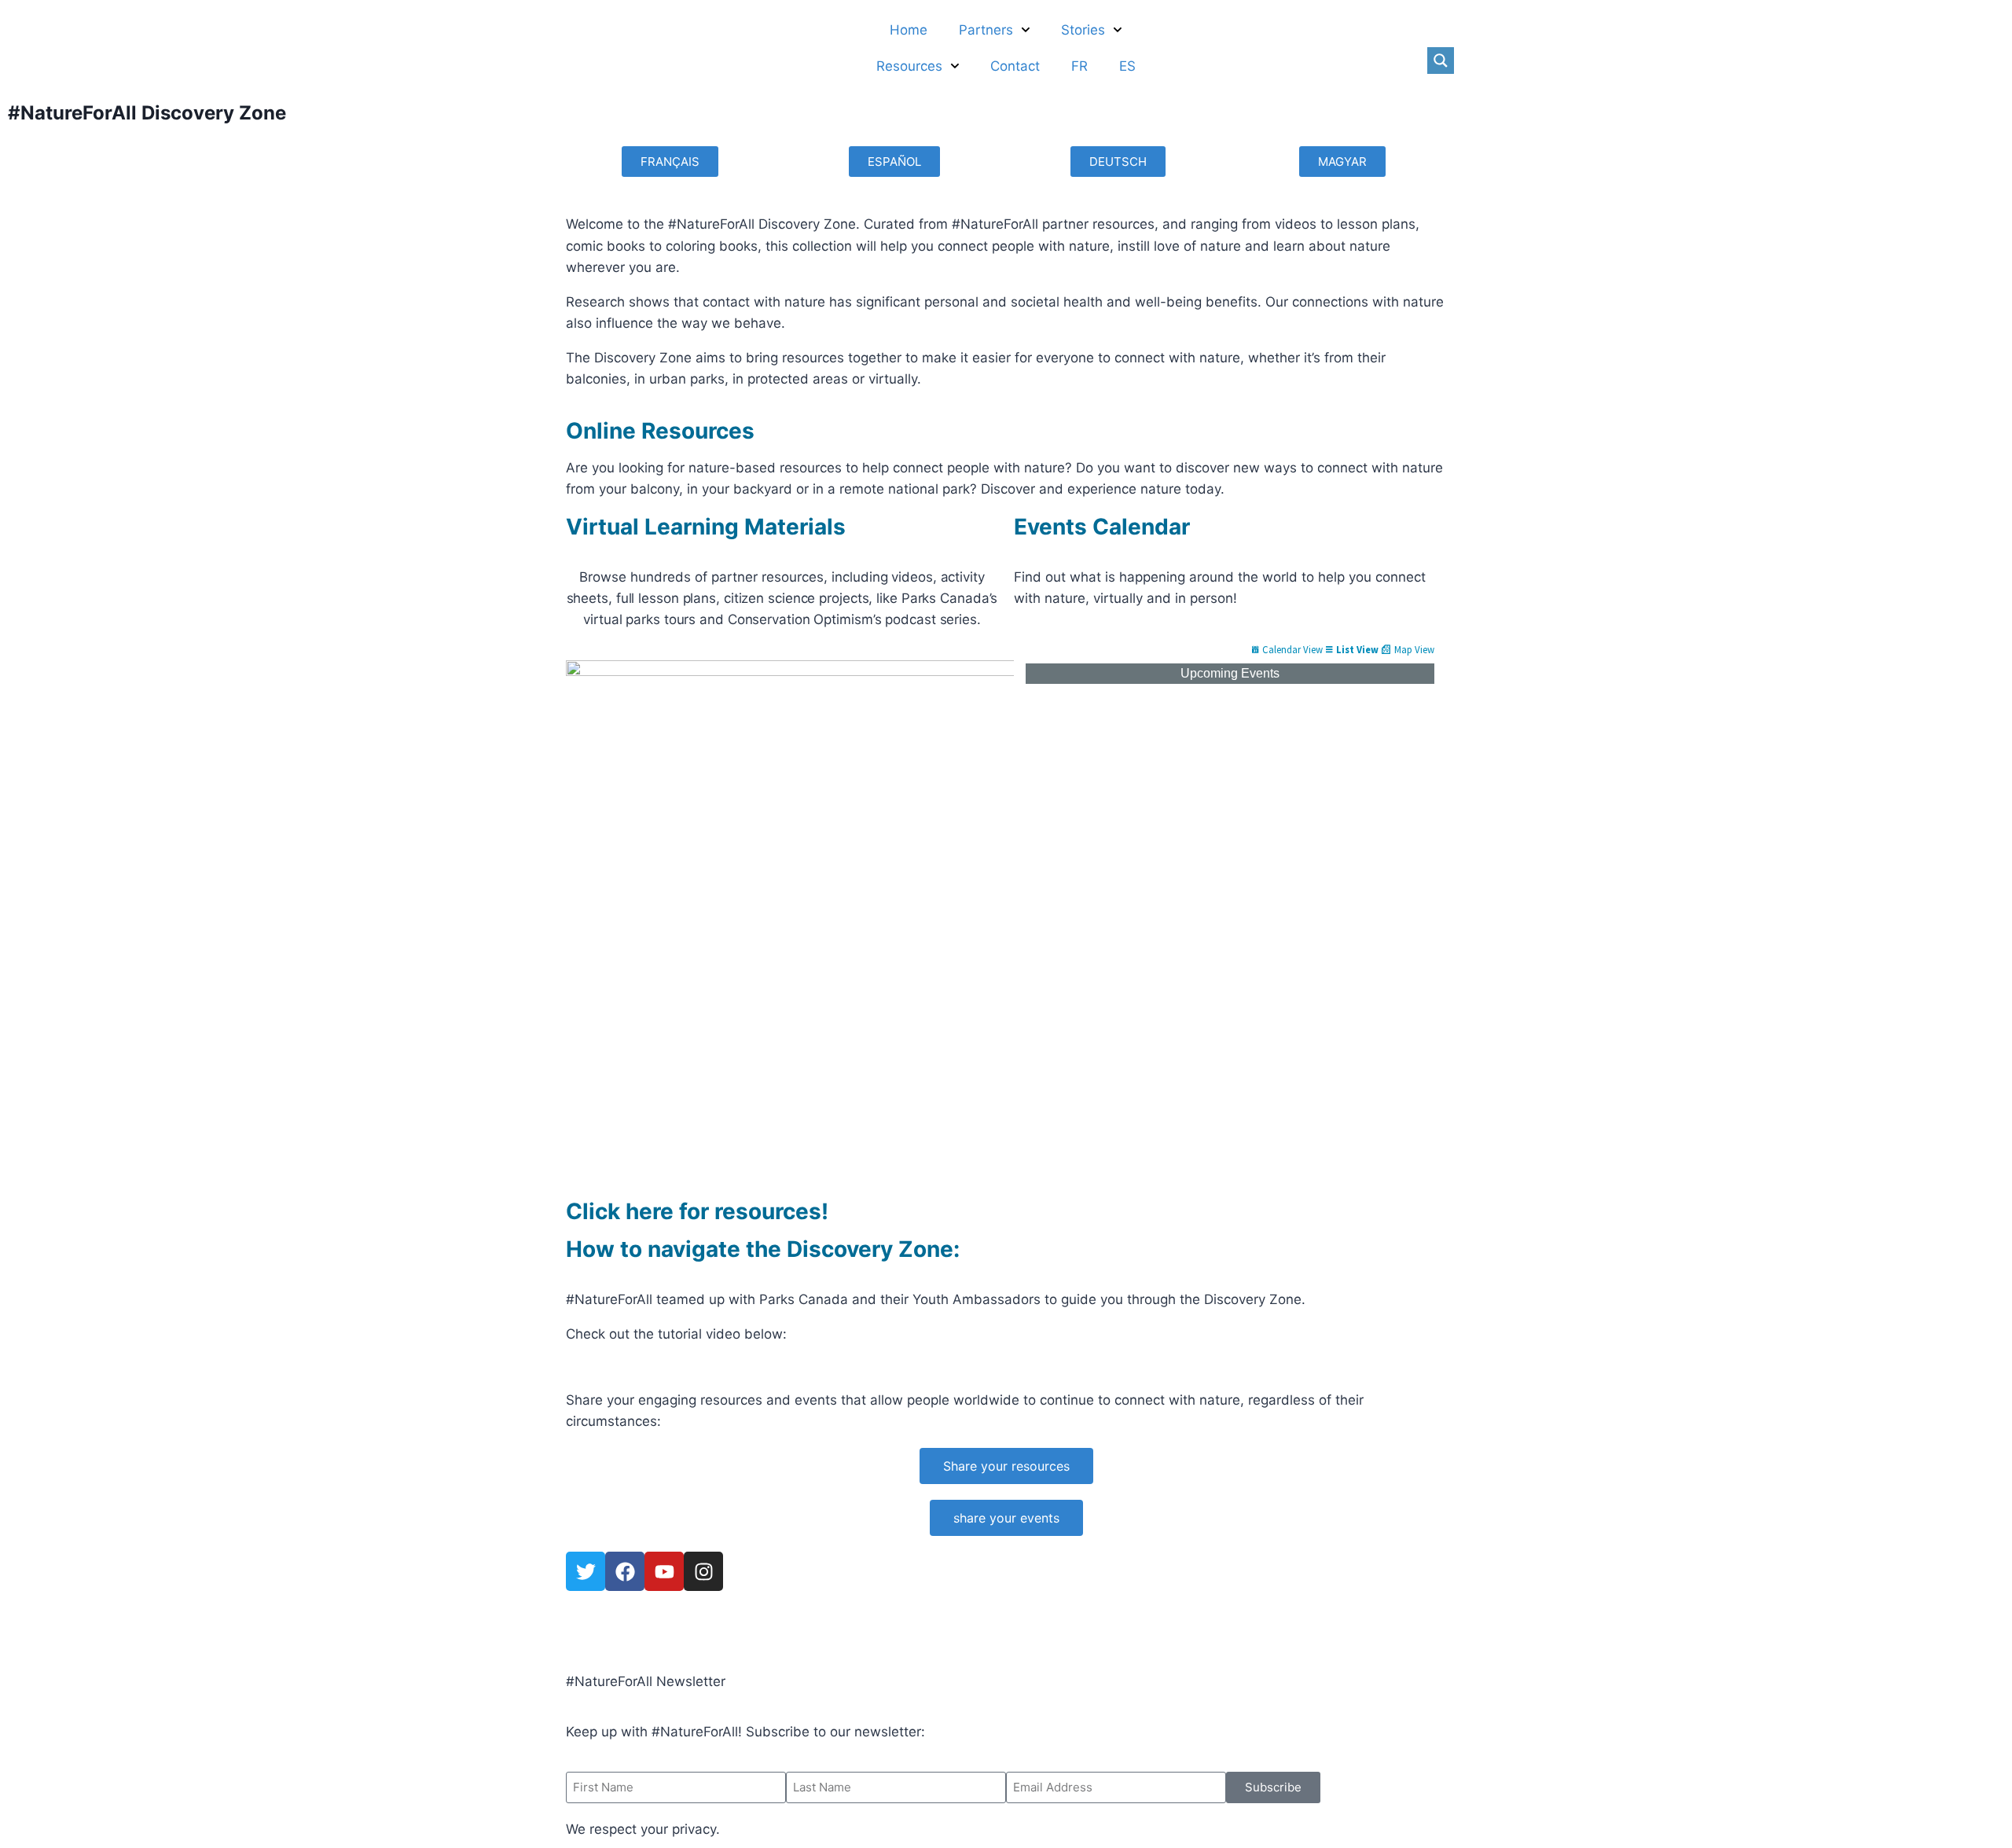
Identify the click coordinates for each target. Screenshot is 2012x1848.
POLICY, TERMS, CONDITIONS (662, 1630)
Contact (1015, 66)
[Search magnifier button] (1441, 61)
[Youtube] (664, 1571)
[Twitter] (586, 1571)
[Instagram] (703, 1571)
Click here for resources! (697, 1211)
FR (1079, 66)
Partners (986, 30)
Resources (909, 66)
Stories (1083, 30)
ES (1127, 66)
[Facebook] (625, 1571)
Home (909, 30)
